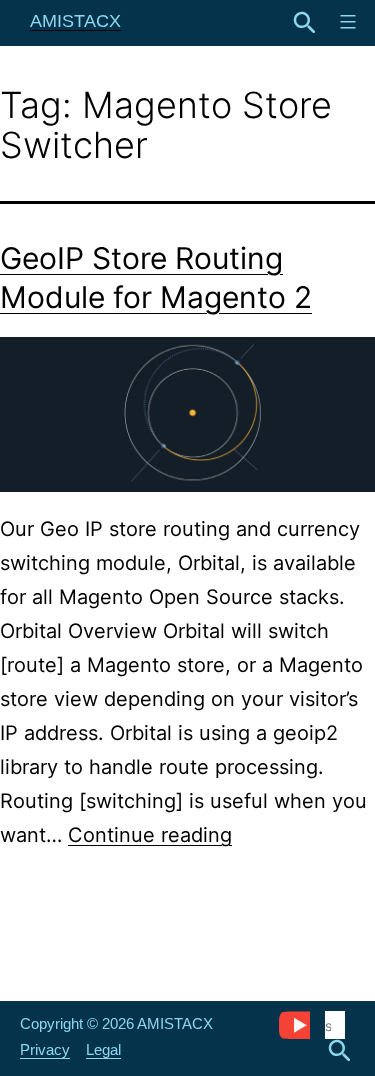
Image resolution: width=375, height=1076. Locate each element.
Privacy (45, 1049)
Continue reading (150, 835)
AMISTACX (75, 21)
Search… (305, 23)
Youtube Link (294, 1024)
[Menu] (345, 22)
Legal (103, 1049)
